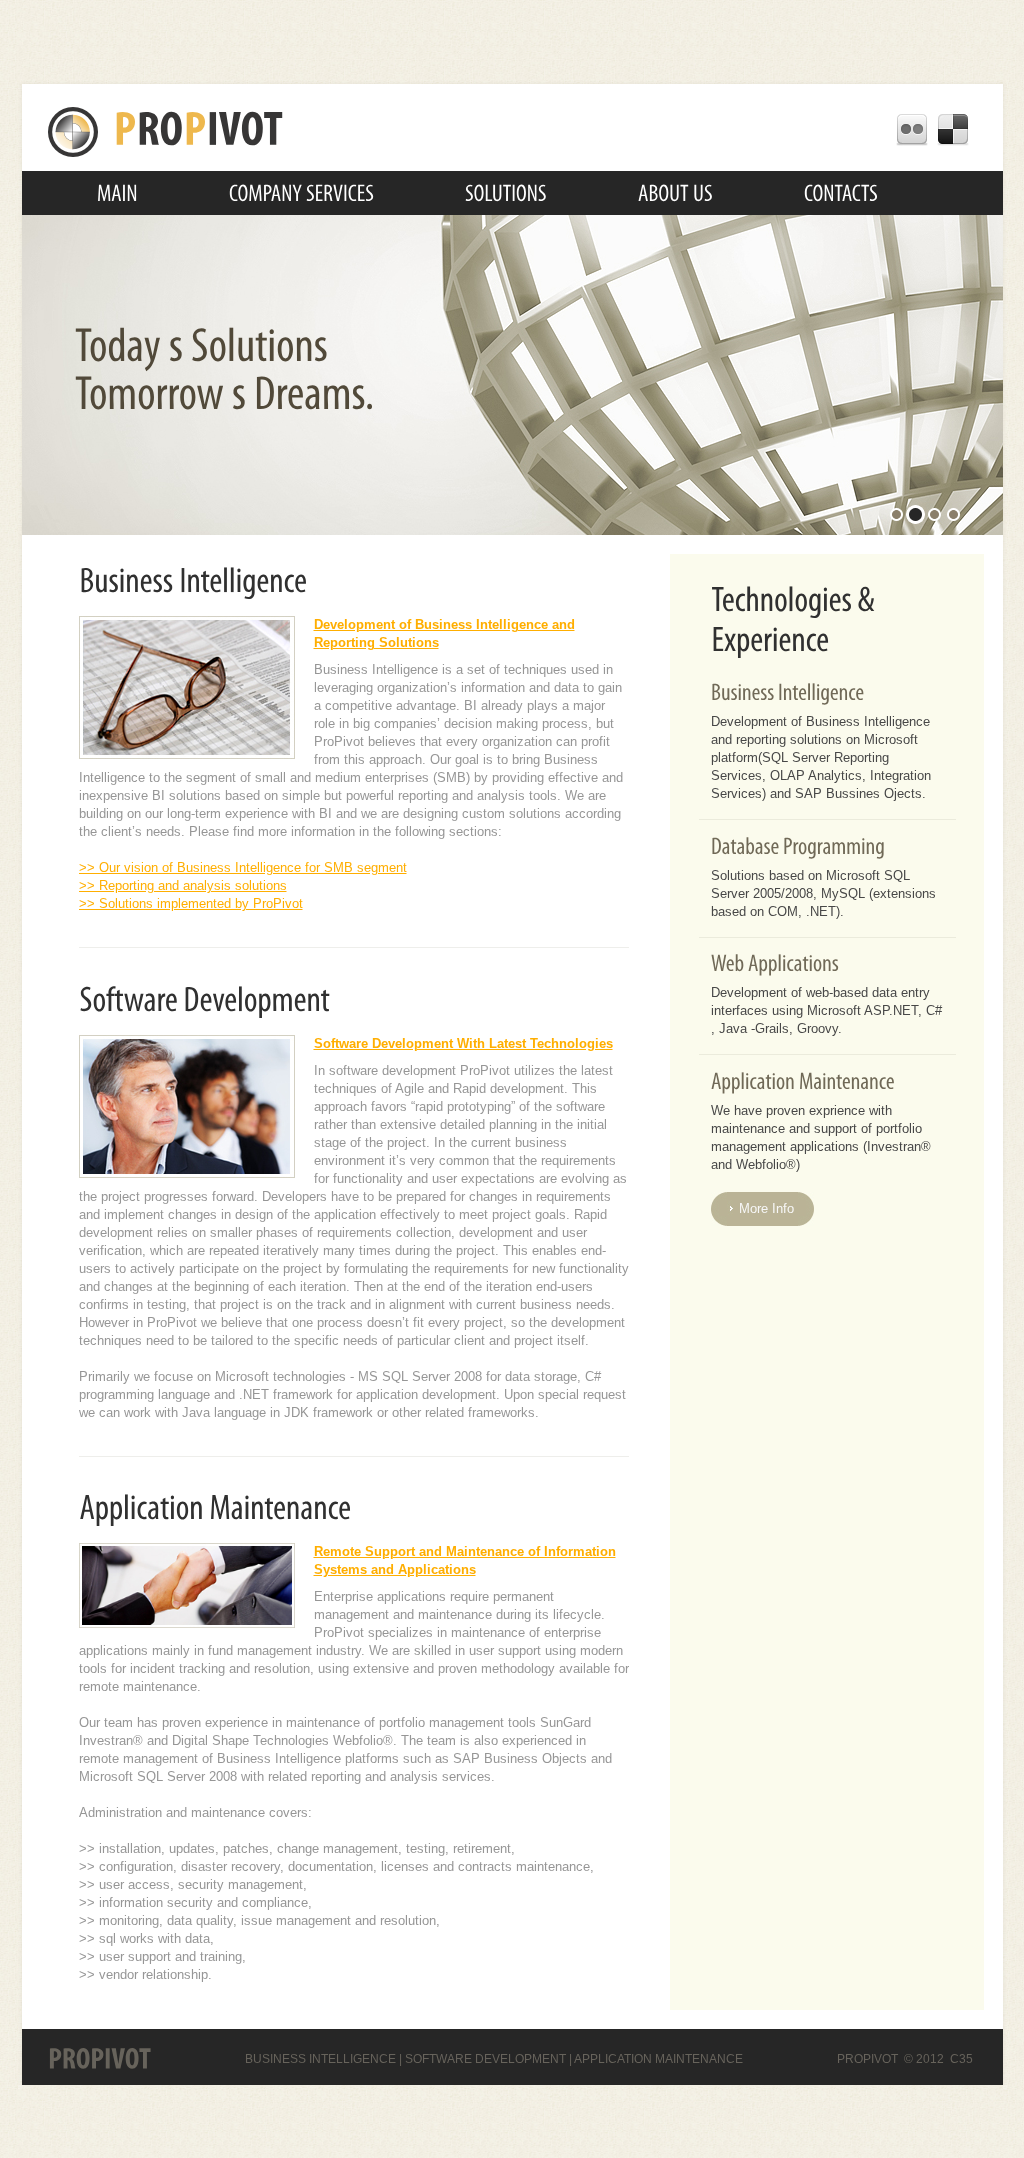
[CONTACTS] (841, 193)
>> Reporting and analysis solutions (183, 885)
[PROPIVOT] (165, 129)
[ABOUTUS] (675, 193)
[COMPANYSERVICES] (301, 193)
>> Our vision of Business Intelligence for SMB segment (243, 867)
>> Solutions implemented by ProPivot (191, 903)
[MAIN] (117, 193)
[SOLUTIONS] (506, 193)
